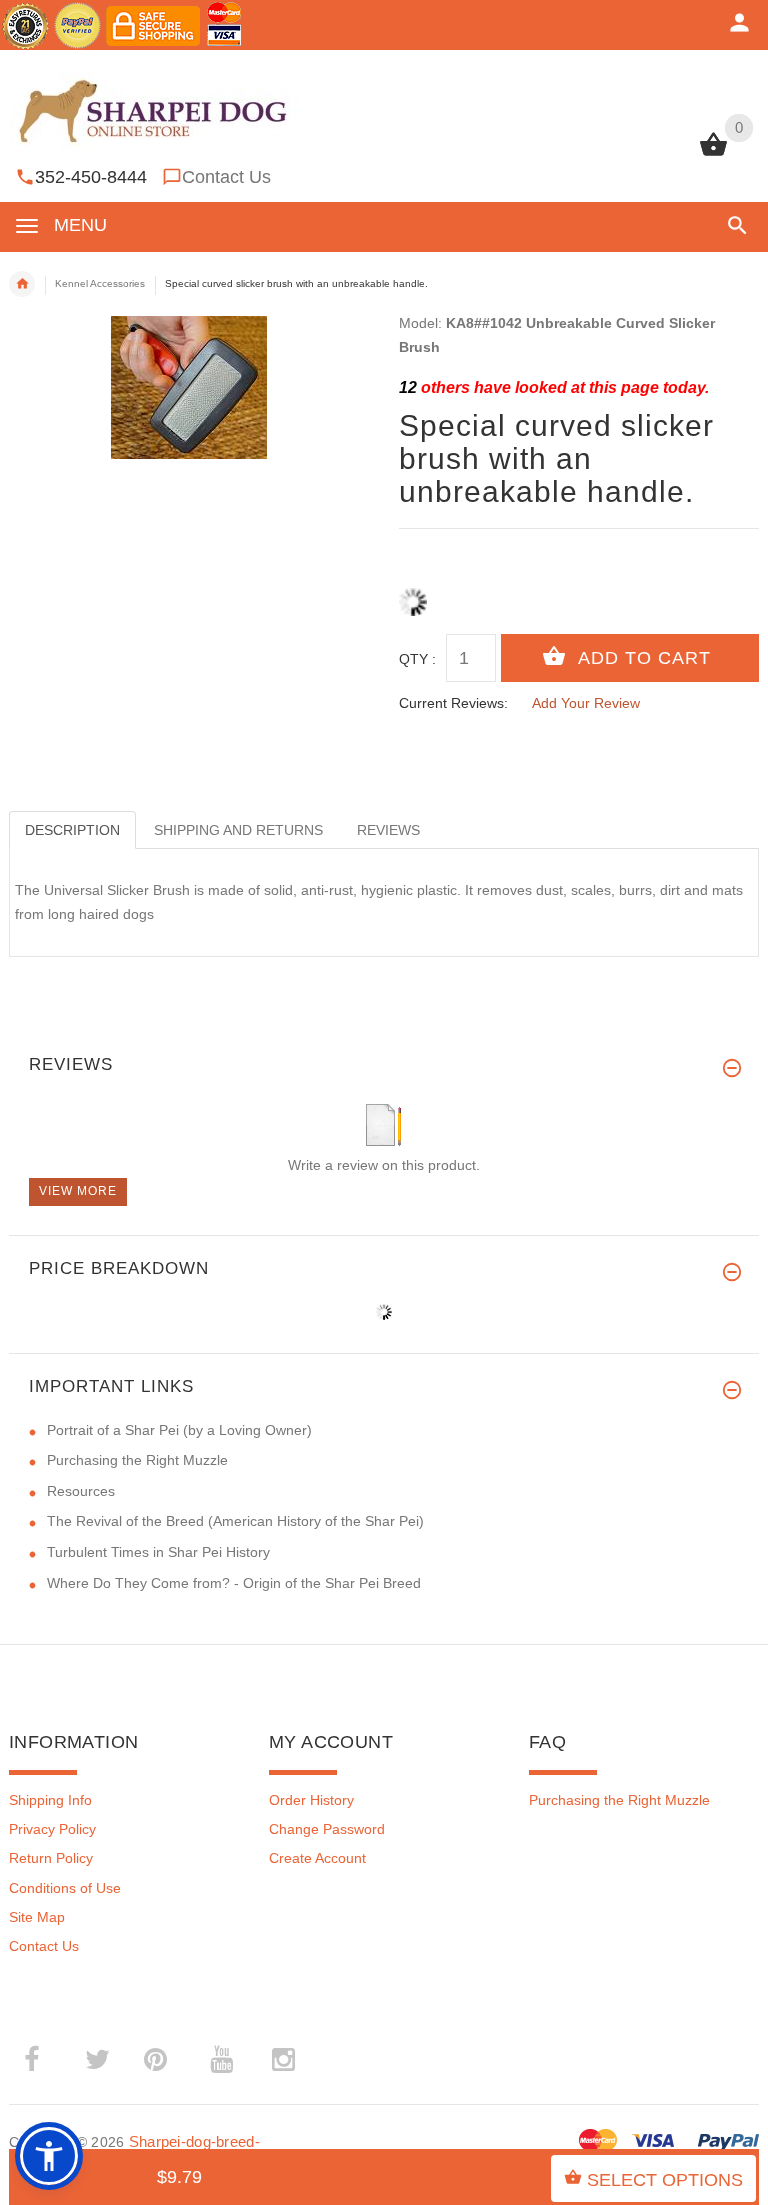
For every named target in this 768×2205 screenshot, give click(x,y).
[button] (733, 225)
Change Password (327, 1829)
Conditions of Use (65, 1888)
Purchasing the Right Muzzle (137, 1460)
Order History (311, 1800)
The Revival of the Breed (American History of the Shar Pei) (235, 1521)
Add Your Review (586, 703)
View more (78, 1191)
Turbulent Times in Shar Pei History (158, 1552)
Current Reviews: (453, 703)
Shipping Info (50, 1800)
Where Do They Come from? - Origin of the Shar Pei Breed (234, 1583)
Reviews (388, 830)
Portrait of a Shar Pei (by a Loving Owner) (179, 1430)
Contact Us (226, 177)
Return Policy (51, 1858)
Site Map (37, 1917)
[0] (713, 154)
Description (72, 830)
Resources (81, 1491)
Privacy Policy (52, 1829)
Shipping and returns (238, 830)
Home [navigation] (22, 284)
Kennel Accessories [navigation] (100, 283)
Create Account (317, 1858)
